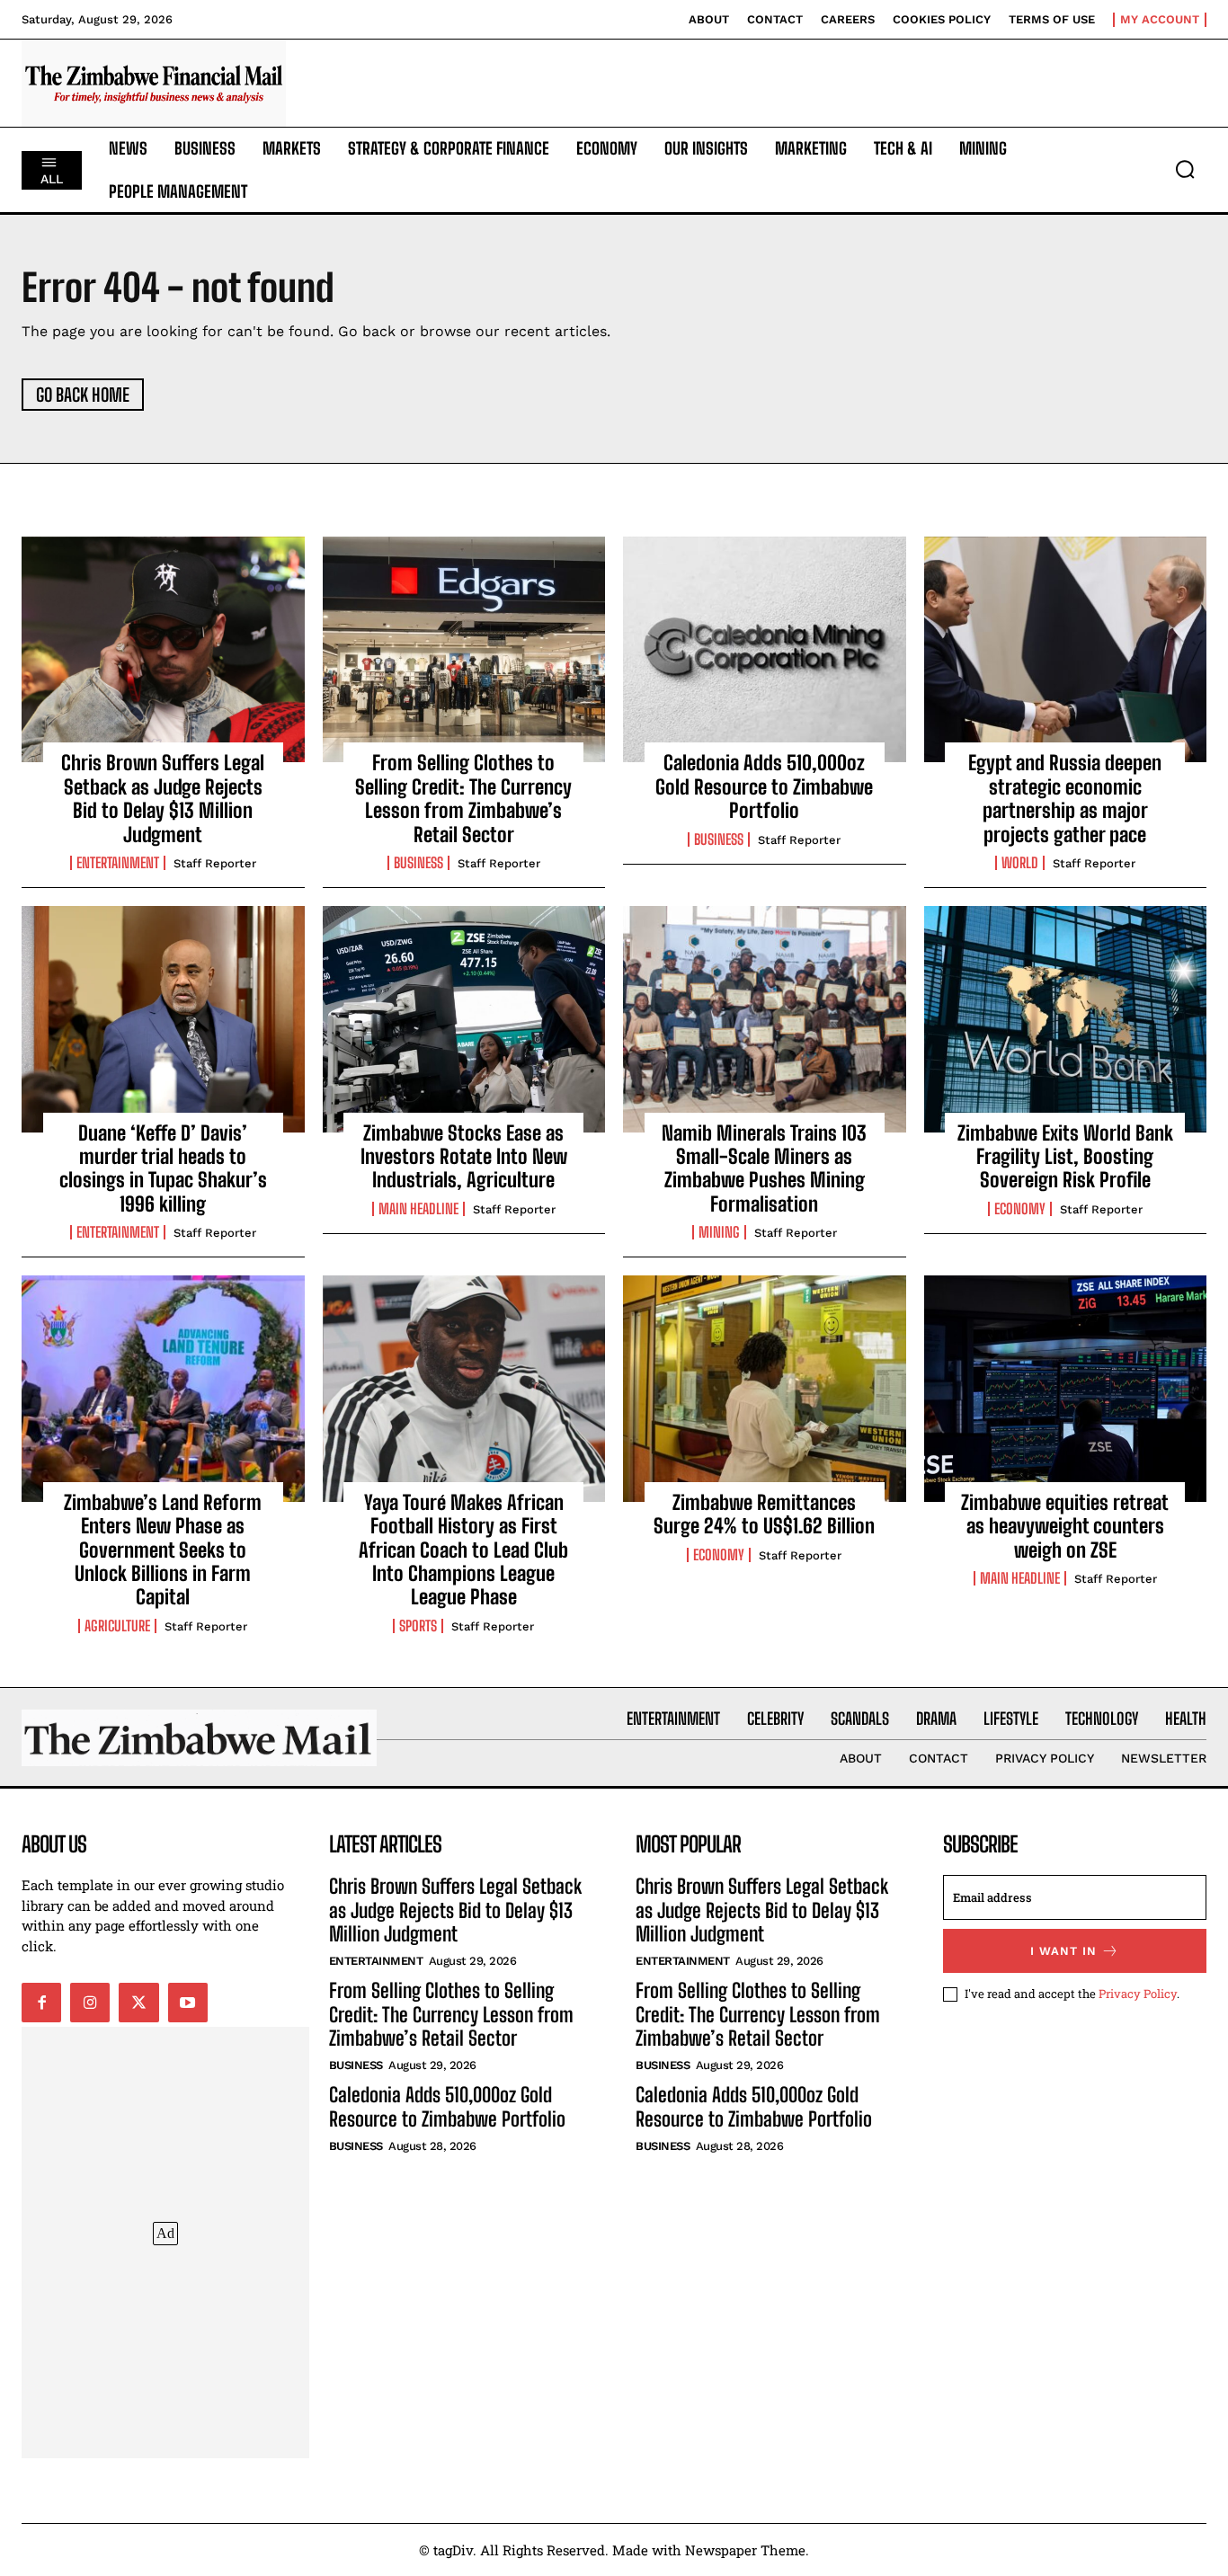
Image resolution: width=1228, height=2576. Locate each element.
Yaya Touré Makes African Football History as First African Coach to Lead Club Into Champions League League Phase (463, 1550)
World (1020, 863)
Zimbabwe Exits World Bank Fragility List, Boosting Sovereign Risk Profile (1065, 1157)
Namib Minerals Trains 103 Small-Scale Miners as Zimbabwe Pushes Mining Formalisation (764, 1168)
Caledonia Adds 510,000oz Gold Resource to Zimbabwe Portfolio (764, 786)
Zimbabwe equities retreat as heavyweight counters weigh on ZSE (1065, 1526)
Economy (1020, 1209)
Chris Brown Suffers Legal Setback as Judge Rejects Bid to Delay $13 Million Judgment (163, 798)
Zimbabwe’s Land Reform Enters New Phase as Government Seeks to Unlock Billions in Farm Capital (163, 1550)
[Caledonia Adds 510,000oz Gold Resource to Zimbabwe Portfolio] (765, 650)
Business (418, 863)
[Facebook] (41, 2003)
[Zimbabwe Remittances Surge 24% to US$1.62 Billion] (765, 1389)
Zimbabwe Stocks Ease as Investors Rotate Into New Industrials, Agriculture (464, 1157)
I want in (1063, 1951)
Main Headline (418, 1209)
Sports (418, 1626)
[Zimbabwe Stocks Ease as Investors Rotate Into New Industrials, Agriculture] (464, 1019)
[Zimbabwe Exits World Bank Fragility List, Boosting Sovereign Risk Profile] (1066, 1019)
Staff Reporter (215, 863)
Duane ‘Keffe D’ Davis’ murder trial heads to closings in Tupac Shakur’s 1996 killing (163, 1168)
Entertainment (118, 863)
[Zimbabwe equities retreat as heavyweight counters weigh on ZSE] (1066, 1389)
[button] (1185, 169)
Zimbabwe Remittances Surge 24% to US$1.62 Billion (764, 1514)
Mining (719, 1232)
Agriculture (117, 1626)
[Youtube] (188, 2003)
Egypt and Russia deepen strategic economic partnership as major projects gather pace (1065, 798)
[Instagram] (90, 2003)
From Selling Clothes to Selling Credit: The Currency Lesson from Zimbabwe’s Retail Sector (463, 798)
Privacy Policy (1138, 1994)
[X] (138, 2003)
